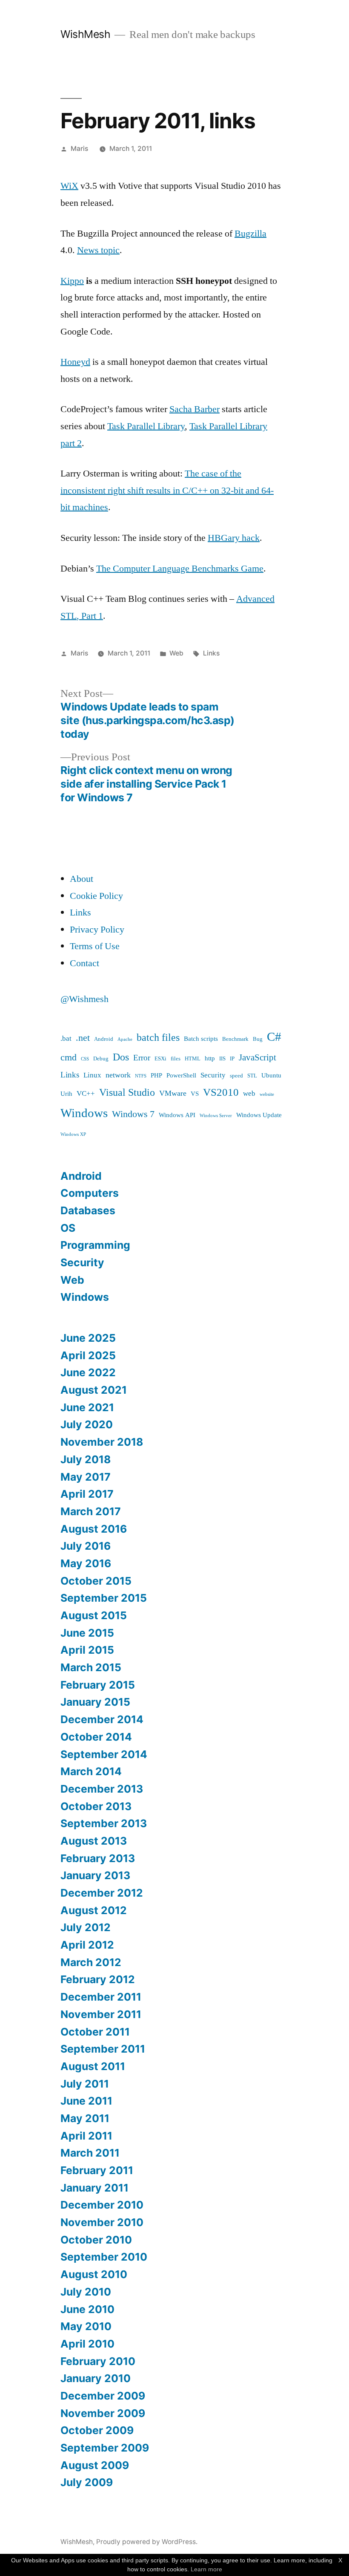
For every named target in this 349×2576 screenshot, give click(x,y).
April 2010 (87, 2344)
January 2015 (95, 1702)
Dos (121, 1057)
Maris (79, 149)
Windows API (177, 1115)
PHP (156, 1076)
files (176, 1059)
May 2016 (86, 1563)
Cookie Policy (96, 896)
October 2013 (96, 1806)
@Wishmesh (84, 999)
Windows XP (73, 1134)
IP (232, 1059)
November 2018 (102, 1442)
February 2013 (98, 1858)
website (267, 1094)
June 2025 (88, 1338)
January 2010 (96, 2378)
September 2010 (104, 2257)
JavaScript (257, 1058)
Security (213, 1075)
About (82, 879)
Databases (88, 1210)
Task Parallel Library (146, 426)
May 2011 (85, 2118)
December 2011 (101, 1997)
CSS (85, 1059)
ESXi (160, 1059)
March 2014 (91, 1771)
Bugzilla (250, 234)
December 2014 (102, 1719)
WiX (69, 186)
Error (142, 1058)
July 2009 (87, 2482)
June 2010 (87, 2309)
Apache (125, 1039)
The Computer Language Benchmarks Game (180, 569)
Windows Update (259, 1115)
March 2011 (90, 2153)
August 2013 (94, 1841)
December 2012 (102, 1893)
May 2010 (86, 2326)
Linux (92, 1075)
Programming (95, 1245)
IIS (222, 1059)
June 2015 (87, 1633)
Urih (66, 1094)
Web (176, 653)
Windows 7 (133, 1114)
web (249, 1093)
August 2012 (94, 1910)
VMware (173, 1093)
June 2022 (88, 1372)
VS (195, 1094)
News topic (98, 250)
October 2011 (95, 2032)
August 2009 (95, 2465)
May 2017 (86, 1477)
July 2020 (87, 1424)
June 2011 (86, 2101)
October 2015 (96, 1581)
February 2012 (98, 1979)
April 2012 (87, 1945)
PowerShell (181, 1076)
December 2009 (103, 2396)
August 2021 (94, 1390)
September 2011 (103, 2049)
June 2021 (87, 1407)
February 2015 (98, 1685)
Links (211, 653)
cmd (69, 1058)
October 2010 (96, 2240)
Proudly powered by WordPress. (147, 2542)
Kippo (72, 281)
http (210, 1058)
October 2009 (97, 2430)
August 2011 (93, 2066)
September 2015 (104, 1598)
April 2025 (88, 1355)
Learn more (206, 2569)
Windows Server (216, 1116)
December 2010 (102, 2205)
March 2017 (91, 1511)
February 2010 (98, 2361)
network (118, 1075)
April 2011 (86, 2136)
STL (252, 1076)
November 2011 (101, 2014)
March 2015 (91, 1667)
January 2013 (95, 1875)
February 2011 (97, 2170)
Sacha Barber (195, 409)
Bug (258, 1039)
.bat (66, 1038)
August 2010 (94, 2274)
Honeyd (75, 362)
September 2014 (104, 1754)
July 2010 (86, 2292)
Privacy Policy (97, 930)
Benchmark (235, 1039)
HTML (193, 1059)
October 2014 (96, 1737)
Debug (101, 1059)
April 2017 (87, 1494)
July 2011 (85, 2084)
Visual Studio (127, 1093)
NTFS (141, 1076)
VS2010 (221, 1093)
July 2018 (86, 1459)
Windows (84, 1113)
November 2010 (102, 2222)
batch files (158, 1038)
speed (236, 1076)
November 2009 (103, 2413)
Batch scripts (201, 1039)
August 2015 (94, 1615)
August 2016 (94, 1529)
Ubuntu (271, 1076)
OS (68, 1228)
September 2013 (104, 1823)
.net (83, 1038)
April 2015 (87, 1650)
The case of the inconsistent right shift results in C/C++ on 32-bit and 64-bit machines (167, 490)
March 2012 (91, 1962)
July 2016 (86, 1546)
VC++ (86, 1093)
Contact (84, 963)
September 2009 (105, 2448)
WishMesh (85, 34)
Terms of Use (95, 946)
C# (274, 1037)
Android (104, 1039)
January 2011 (94, 2188)
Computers (90, 1193)
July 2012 (86, 1927)
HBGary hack (234, 538)
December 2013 (102, 1789)
